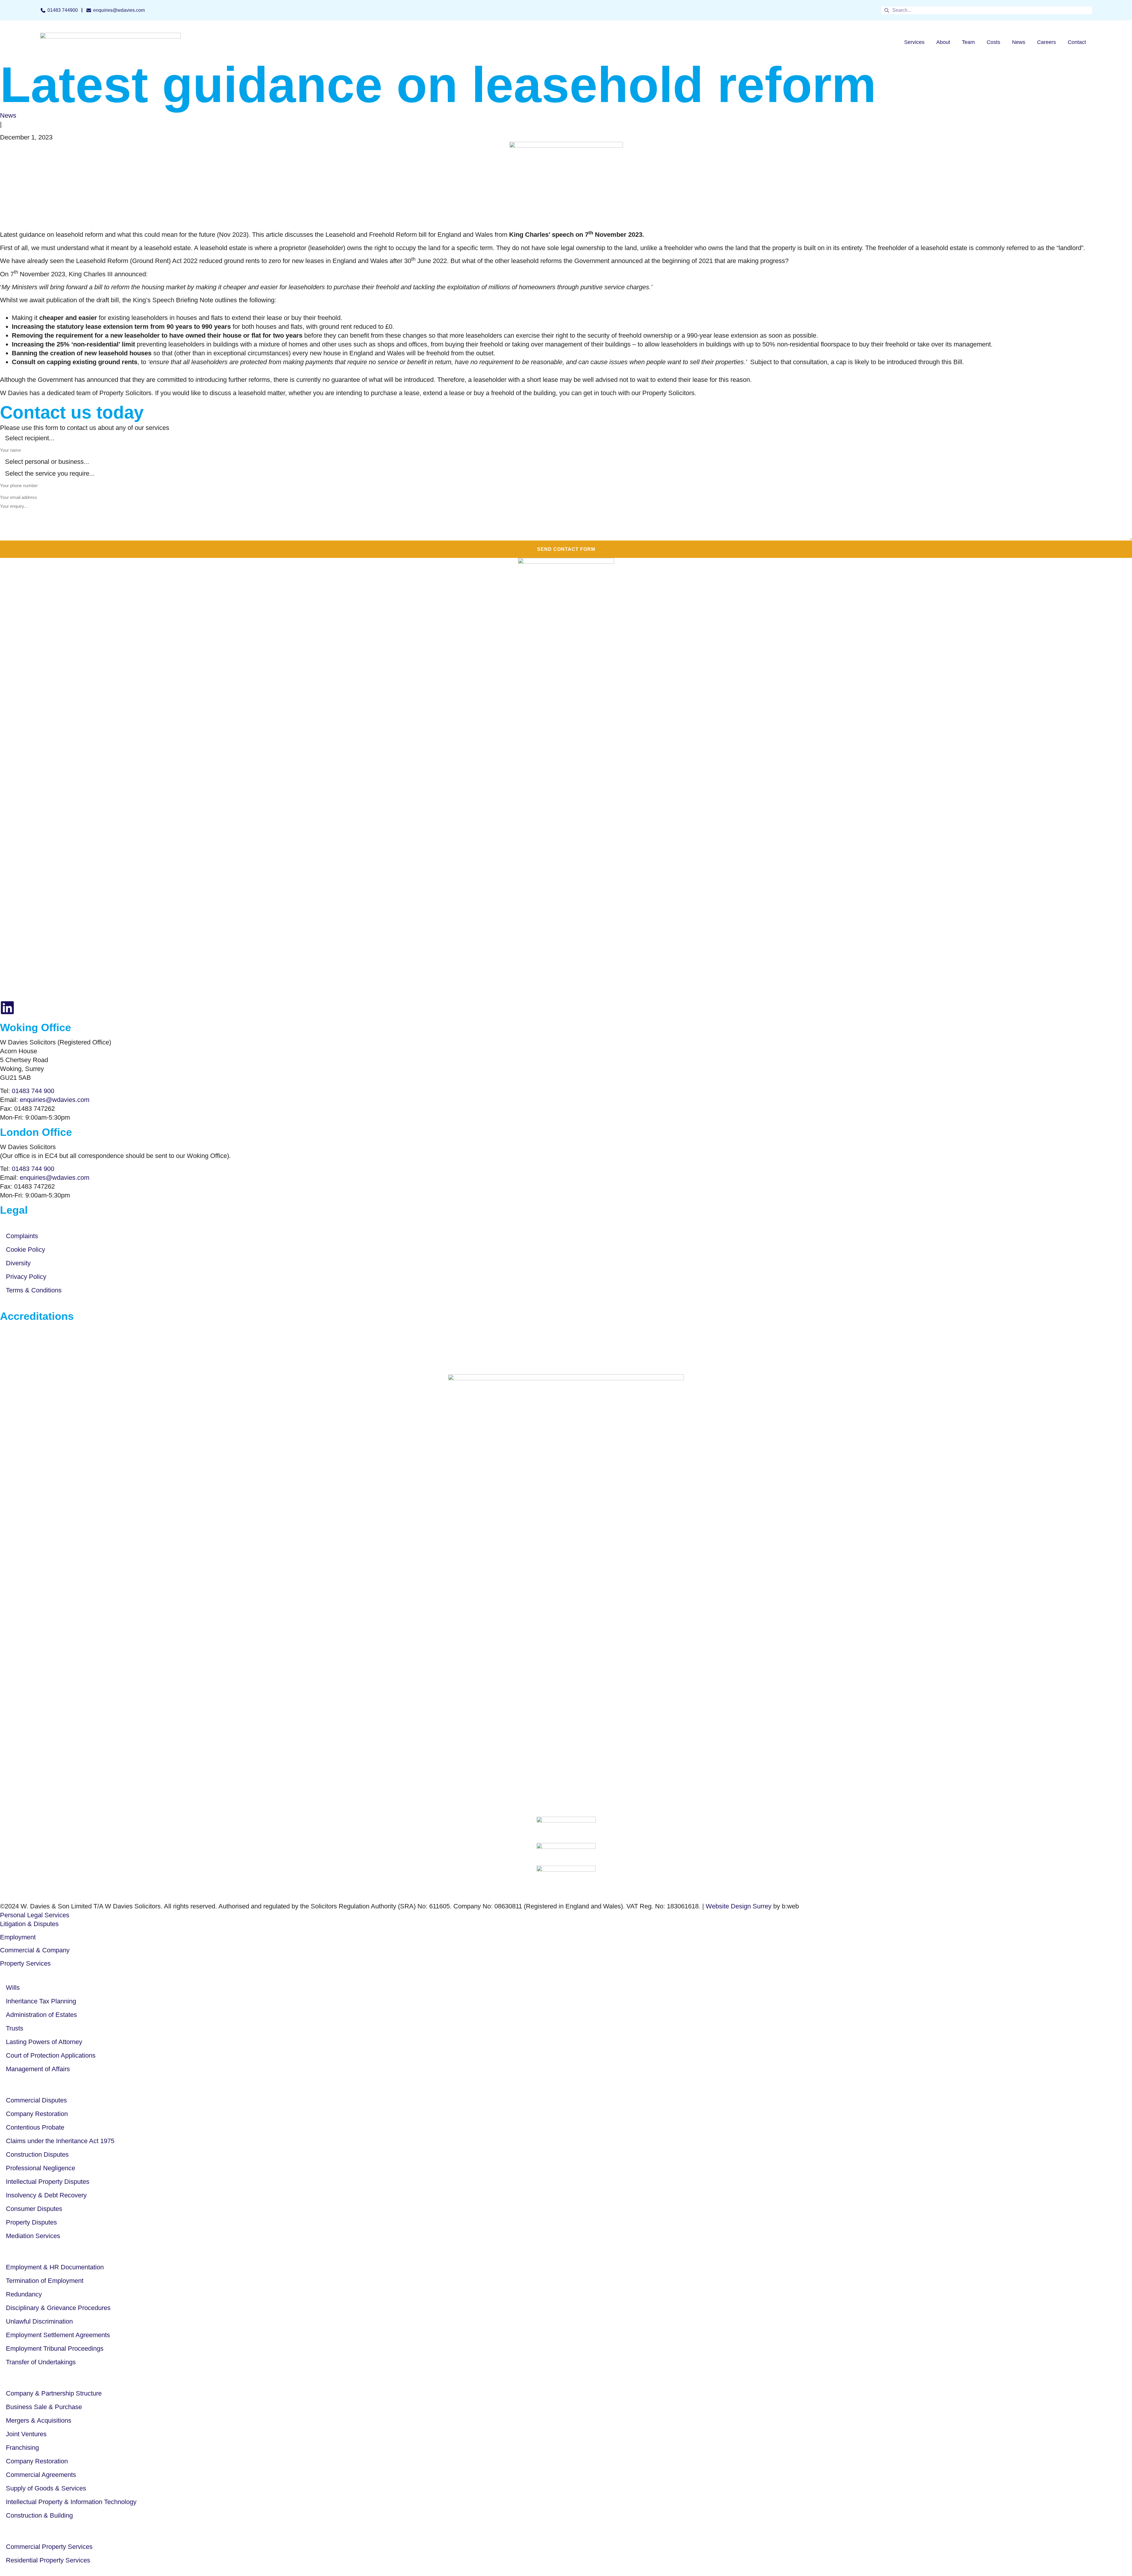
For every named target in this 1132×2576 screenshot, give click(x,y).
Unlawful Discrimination (39, 2321)
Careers (1047, 42)
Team (968, 42)
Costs (993, 42)
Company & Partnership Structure (54, 2393)
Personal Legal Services (35, 1915)
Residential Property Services (48, 2560)
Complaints (22, 1236)
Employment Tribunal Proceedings (55, 2349)
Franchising (22, 2448)
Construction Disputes (37, 2154)
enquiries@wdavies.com (55, 1100)
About (943, 42)
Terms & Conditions (34, 1290)
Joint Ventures (26, 2434)
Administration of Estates (41, 2015)
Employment (18, 1937)
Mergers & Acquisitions (39, 2420)
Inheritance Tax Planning (41, 2001)
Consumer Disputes (34, 2209)
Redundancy (24, 2294)
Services (914, 42)
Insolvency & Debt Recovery (46, 2195)
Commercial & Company (35, 1950)
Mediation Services (33, 2236)
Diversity (18, 1263)
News (1019, 42)
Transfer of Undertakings (41, 2362)
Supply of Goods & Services (46, 2488)
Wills (13, 1988)
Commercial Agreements (41, 2475)
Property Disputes (31, 2222)
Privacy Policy (26, 1277)
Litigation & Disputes (29, 1924)
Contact (1077, 42)
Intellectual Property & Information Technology (71, 2502)
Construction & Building (39, 2515)
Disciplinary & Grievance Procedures (58, 2308)
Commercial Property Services (49, 2547)
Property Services (25, 1963)
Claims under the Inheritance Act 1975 (60, 2141)
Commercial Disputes (36, 2100)
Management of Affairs (38, 2069)
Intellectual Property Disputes (48, 2182)
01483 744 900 (33, 1091)
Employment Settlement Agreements (58, 2335)
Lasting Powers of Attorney (44, 2042)
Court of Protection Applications (51, 2055)
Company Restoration (37, 2114)
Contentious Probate (35, 2127)
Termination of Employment (45, 2281)
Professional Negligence (41, 2168)
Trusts (15, 2028)
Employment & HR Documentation (55, 2267)
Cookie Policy (25, 1250)
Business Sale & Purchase (44, 2407)
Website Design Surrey (739, 1906)
